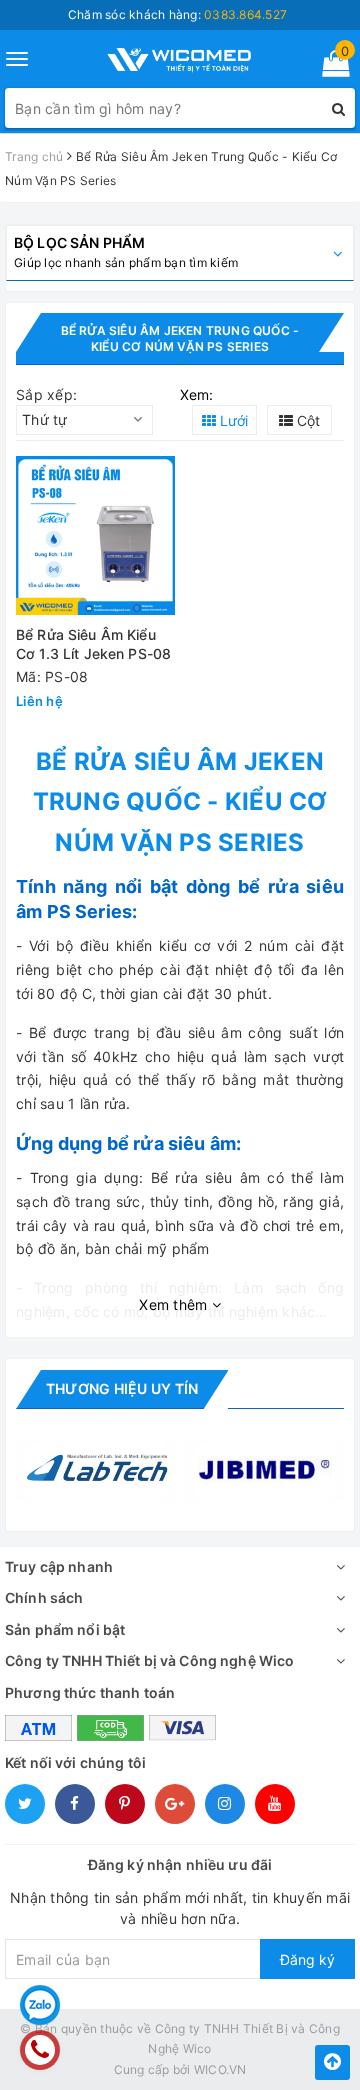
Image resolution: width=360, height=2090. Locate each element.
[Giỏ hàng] (329, 67)
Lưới (232, 420)
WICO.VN (220, 2069)
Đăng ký (307, 1959)
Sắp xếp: (46, 394)
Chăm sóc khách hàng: (177, 14)
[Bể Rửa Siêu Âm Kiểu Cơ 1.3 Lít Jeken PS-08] (95, 535)
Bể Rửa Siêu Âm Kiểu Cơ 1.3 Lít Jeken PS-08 (93, 644)
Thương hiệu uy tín (122, 1388)
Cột (306, 420)
